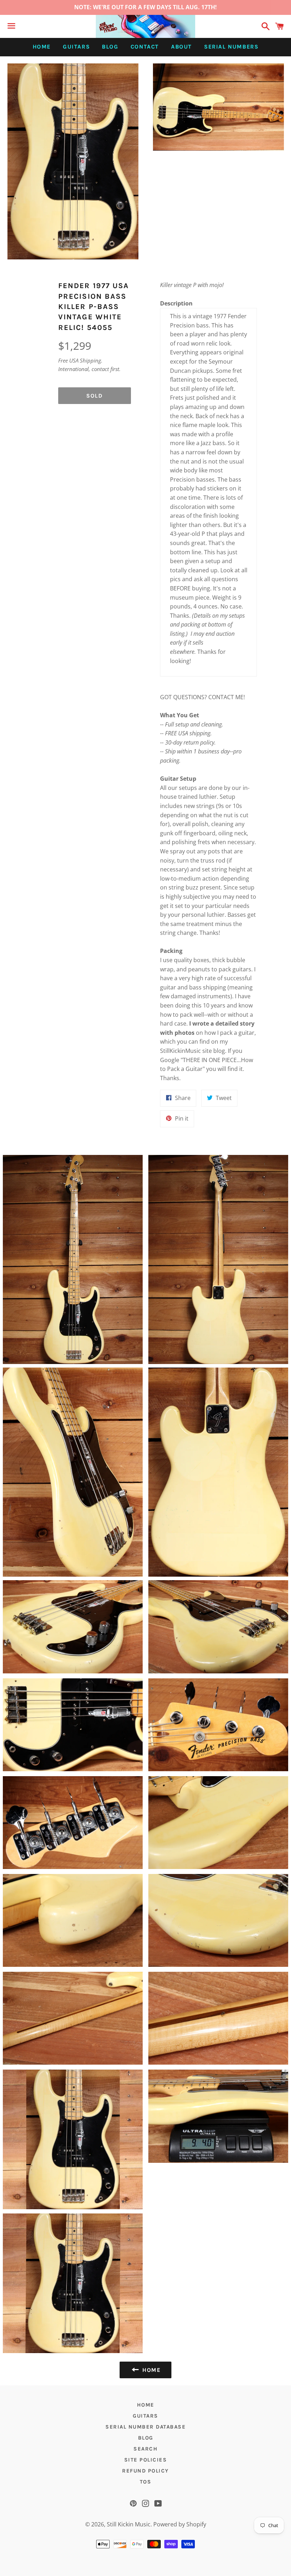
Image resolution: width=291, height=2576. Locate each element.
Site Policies (146, 2460)
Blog (110, 47)
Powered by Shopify (180, 2524)
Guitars (76, 47)
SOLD (94, 396)
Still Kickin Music (129, 2524)
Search (145, 2449)
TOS (146, 2482)
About (182, 47)
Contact (145, 47)
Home (42, 47)
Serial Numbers (231, 47)
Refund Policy (145, 2471)
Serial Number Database (145, 2427)
